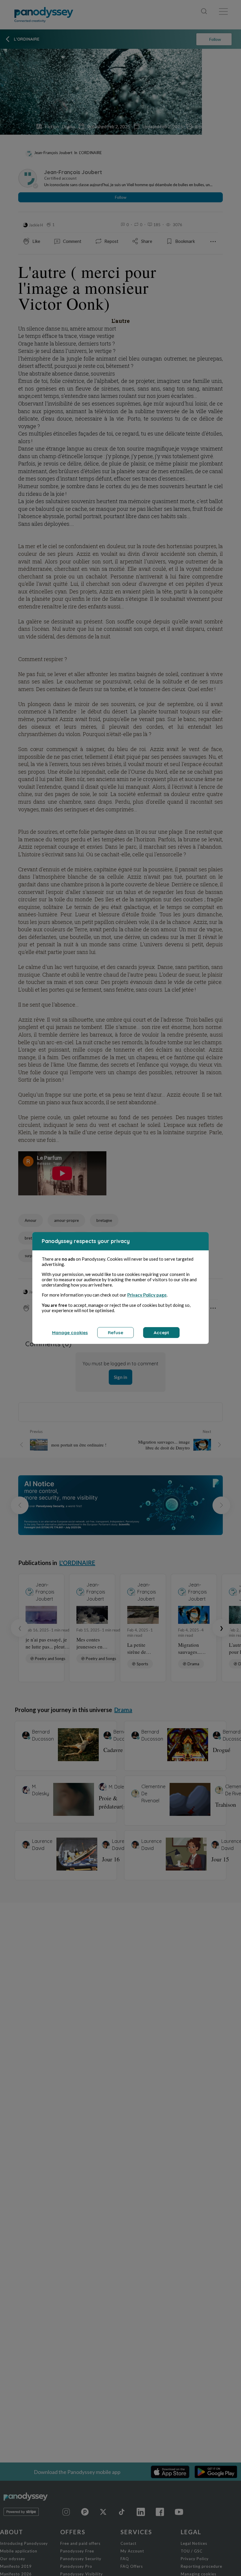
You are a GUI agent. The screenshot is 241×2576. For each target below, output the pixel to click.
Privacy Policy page (147, 1295)
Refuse (116, 1333)
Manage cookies (70, 1333)
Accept (161, 1333)
